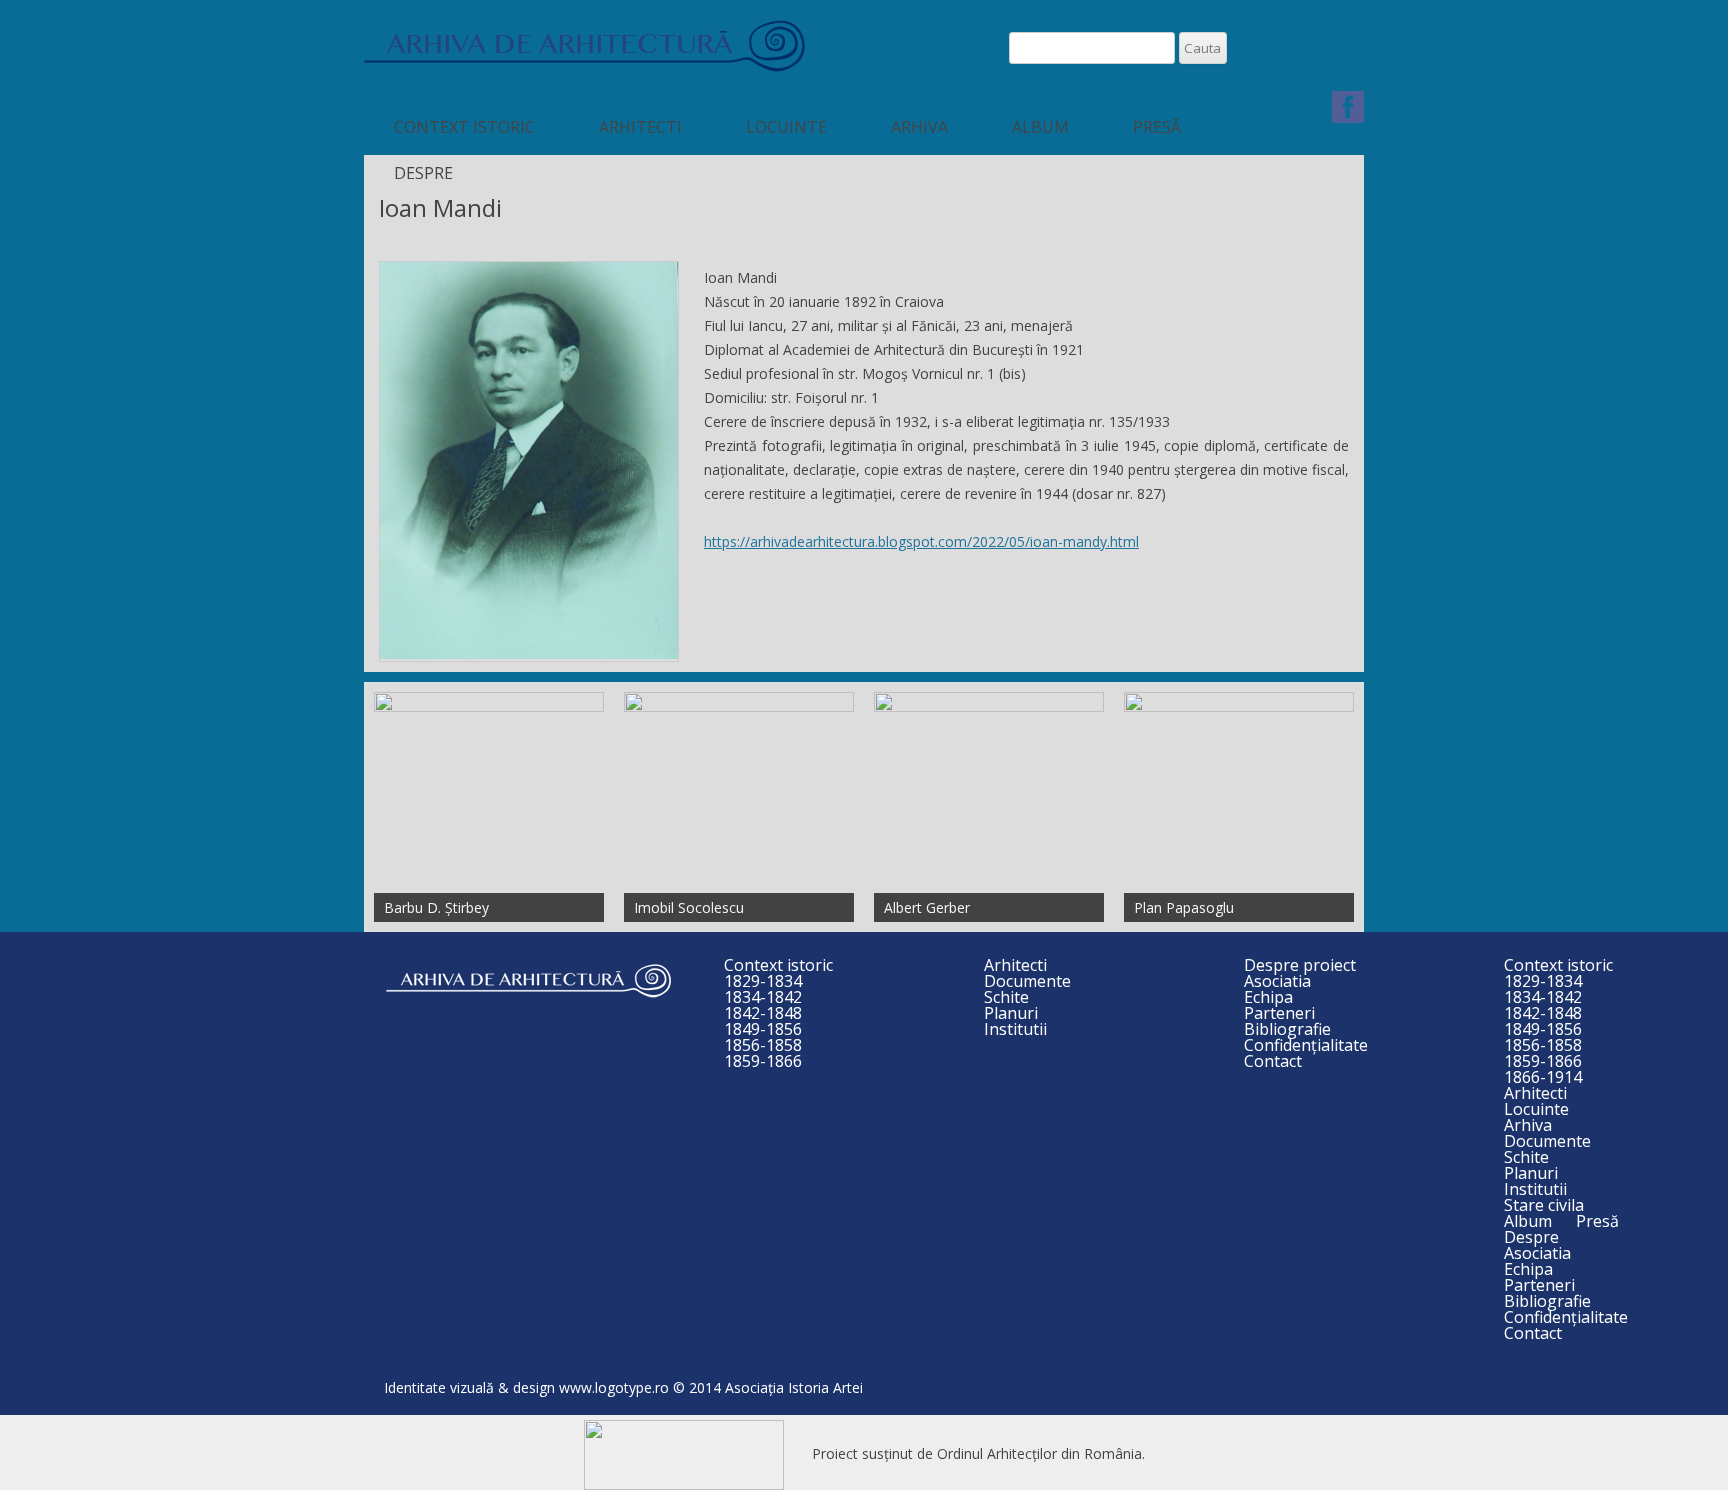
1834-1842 (763, 997)
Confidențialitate (1306, 1045)
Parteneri (1279, 1013)
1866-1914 (1543, 1077)
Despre (423, 173)
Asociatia (1277, 981)
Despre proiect (1300, 965)
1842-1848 (763, 1013)
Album (1040, 127)
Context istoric (464, 127)
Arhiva (919, 127)
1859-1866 (763, 1061)
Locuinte (786, 127)
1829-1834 (763, 981)
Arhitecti (640, 127)
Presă (1157, 127)
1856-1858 (763, 1045)
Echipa (1268, 997)
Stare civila (1544, 1205)
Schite (1006, 997)
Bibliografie (1287, 1029)
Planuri (1011, 1013)
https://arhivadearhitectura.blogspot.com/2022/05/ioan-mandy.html (921, 541)
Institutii (1015, 1029)
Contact (1273, 1061)
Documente (1027, 981)
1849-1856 (763, 1029)
